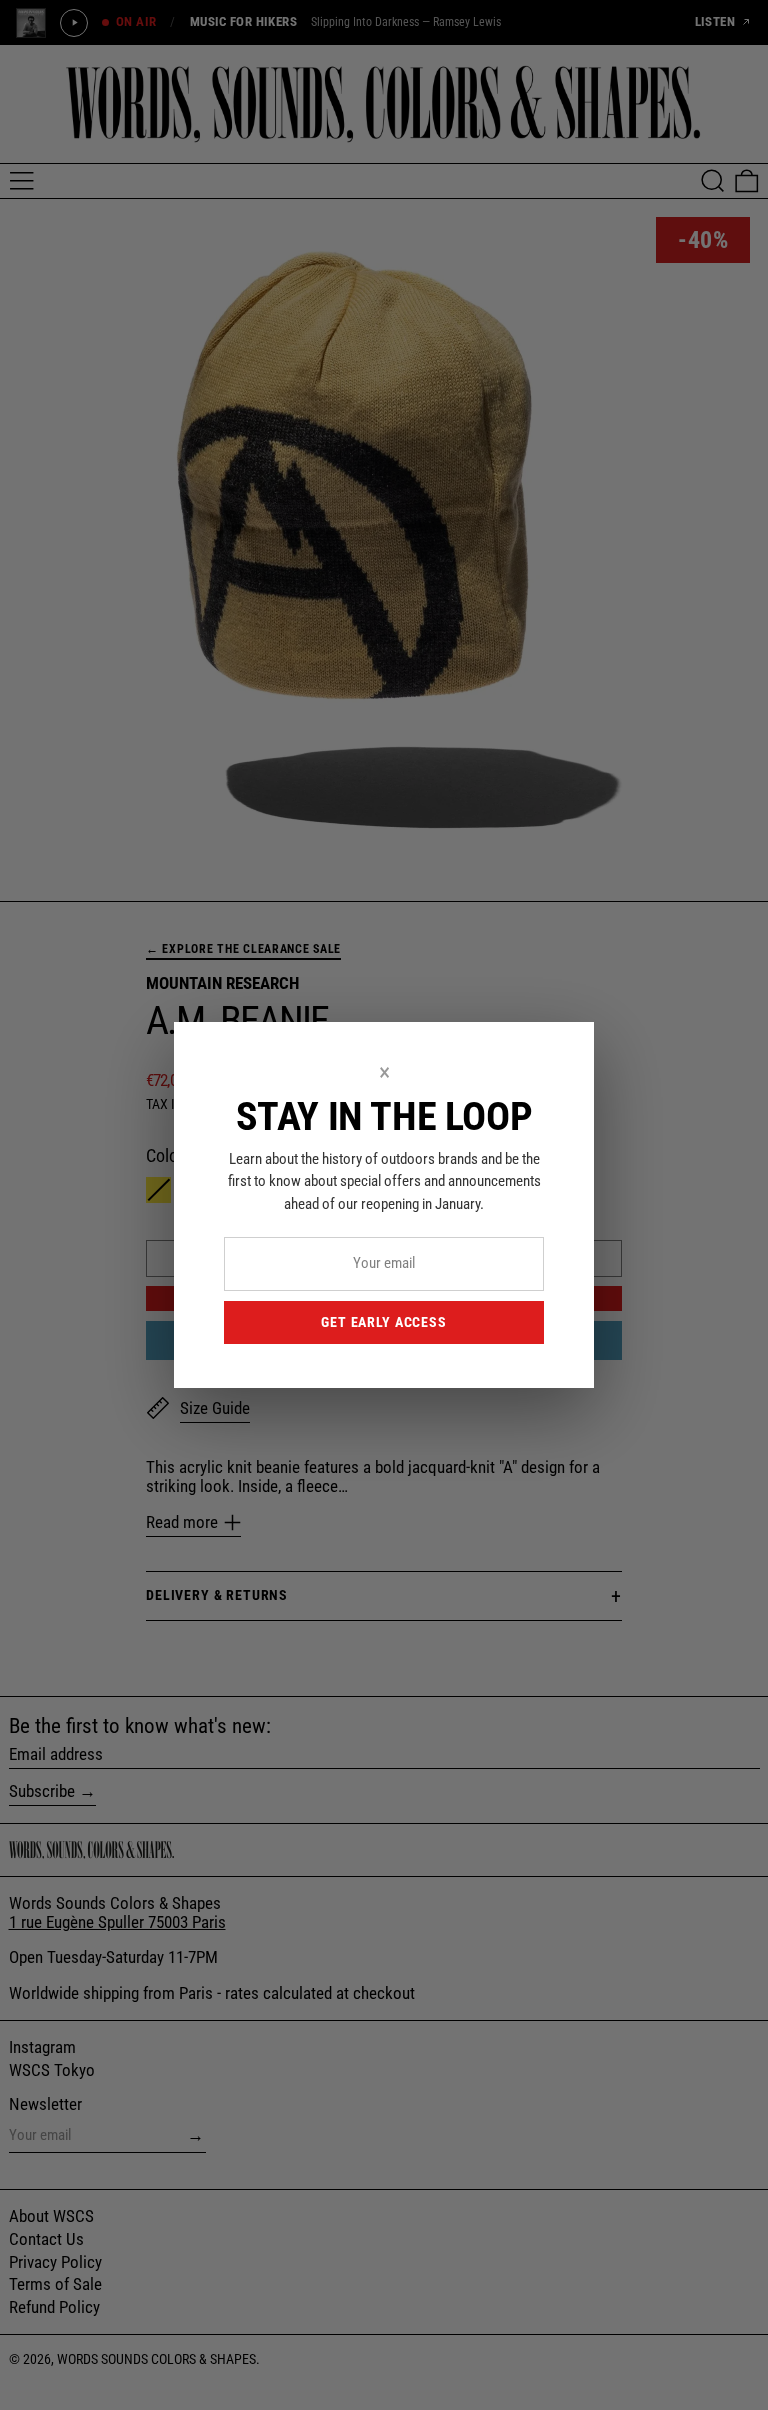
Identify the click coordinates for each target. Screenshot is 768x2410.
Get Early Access (383, 1322)
